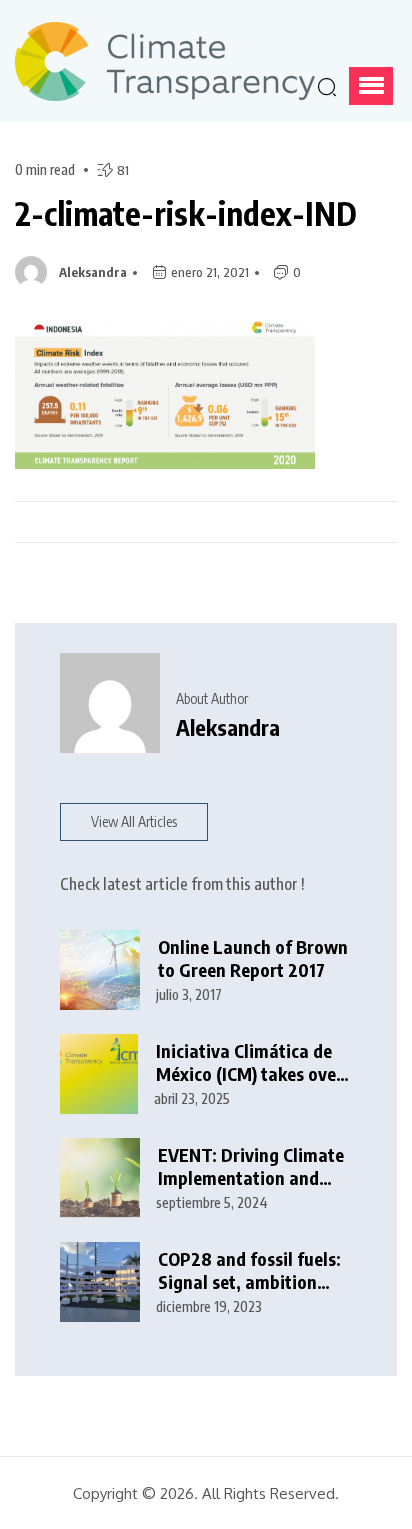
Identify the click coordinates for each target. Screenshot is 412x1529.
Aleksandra (93, 272)
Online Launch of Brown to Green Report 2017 (253, 958)
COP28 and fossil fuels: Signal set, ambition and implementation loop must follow (249, 1270)
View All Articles (134, 821)
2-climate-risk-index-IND (186, 213)
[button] (371, 86)
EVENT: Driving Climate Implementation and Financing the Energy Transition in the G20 (251, 1166)
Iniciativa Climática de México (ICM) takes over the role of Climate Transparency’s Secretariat (249, 1062)
